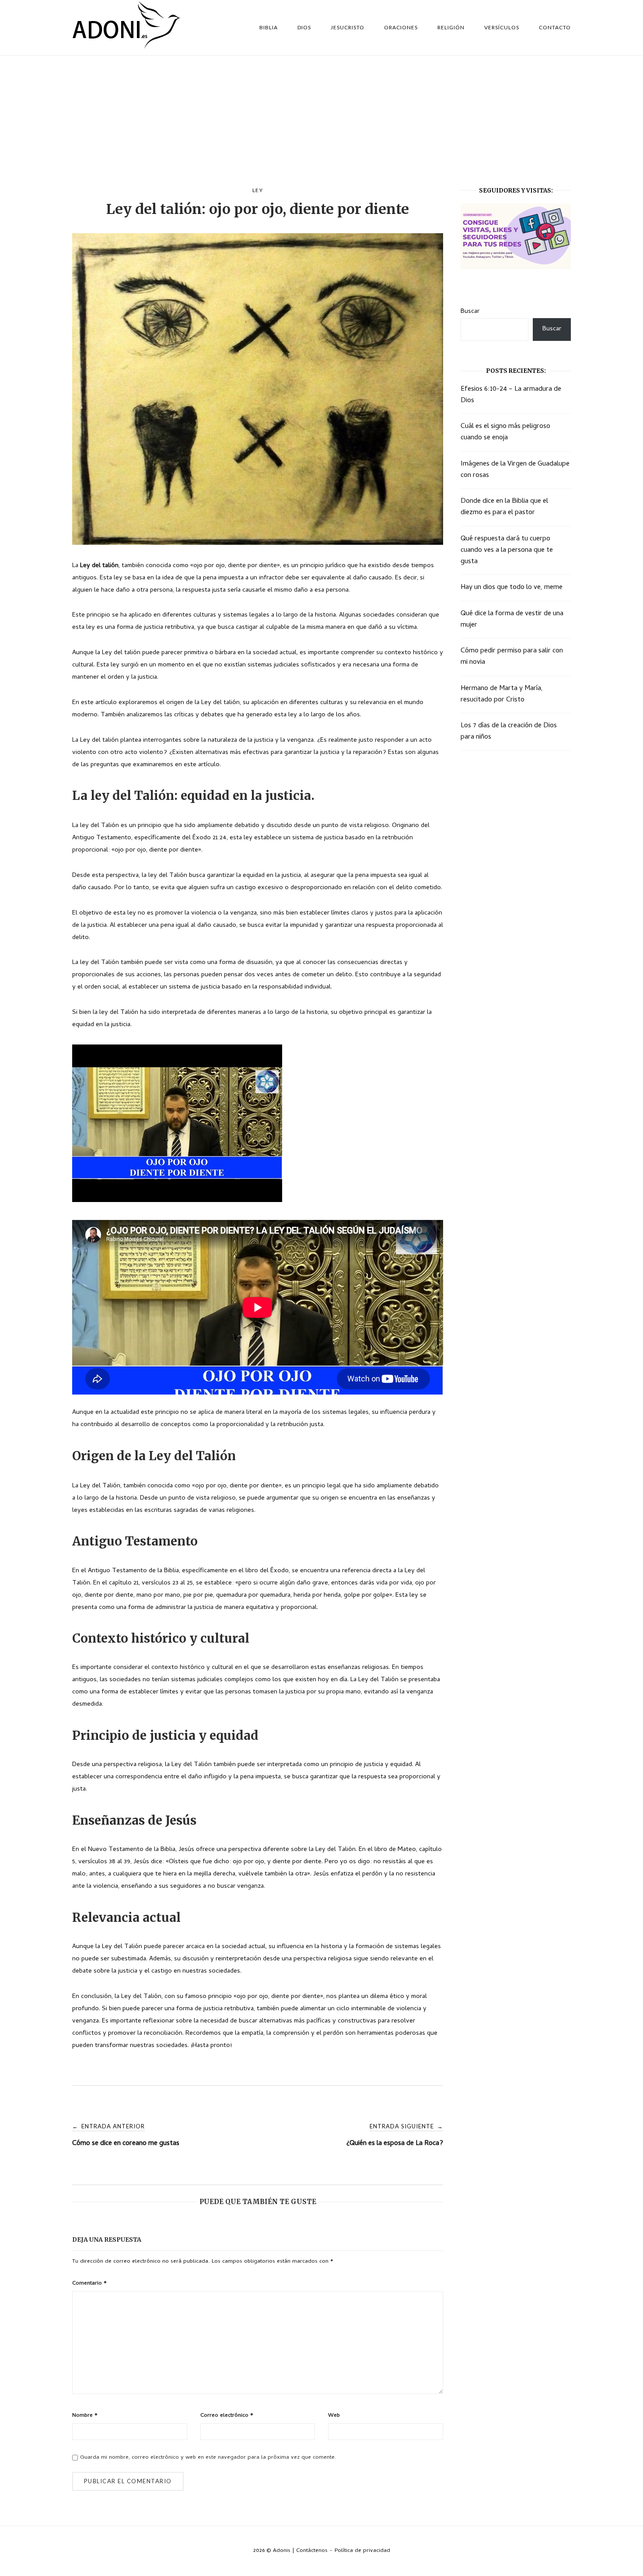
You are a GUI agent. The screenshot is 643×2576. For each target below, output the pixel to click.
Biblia (269, 27)
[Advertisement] (321, 121)
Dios (304, 27)
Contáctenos (312, 2551)
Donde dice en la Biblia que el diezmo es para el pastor (504, 507)
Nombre (85, 2416)
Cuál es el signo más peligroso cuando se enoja (505, 432)
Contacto (555, 27)
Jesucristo (348, 27)
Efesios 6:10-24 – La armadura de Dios (511, 395)
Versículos (502, 27)
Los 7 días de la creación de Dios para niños (509, 732)
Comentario (89, 2283)
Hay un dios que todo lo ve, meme (512, 588)
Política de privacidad (362, 2551)
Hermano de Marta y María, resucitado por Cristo (502, 694)
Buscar (470, 312)
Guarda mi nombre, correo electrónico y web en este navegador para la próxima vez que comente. (208, 2458)
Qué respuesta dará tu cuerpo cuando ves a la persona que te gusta (507, 550)
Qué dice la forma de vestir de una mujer (512, 620)
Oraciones (401, 27)
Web (334, 2416)
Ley (258, 190)
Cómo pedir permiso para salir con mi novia (512, 657)
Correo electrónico (227, 2416)
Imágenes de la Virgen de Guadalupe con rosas (515, 470)
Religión (451, 27)
